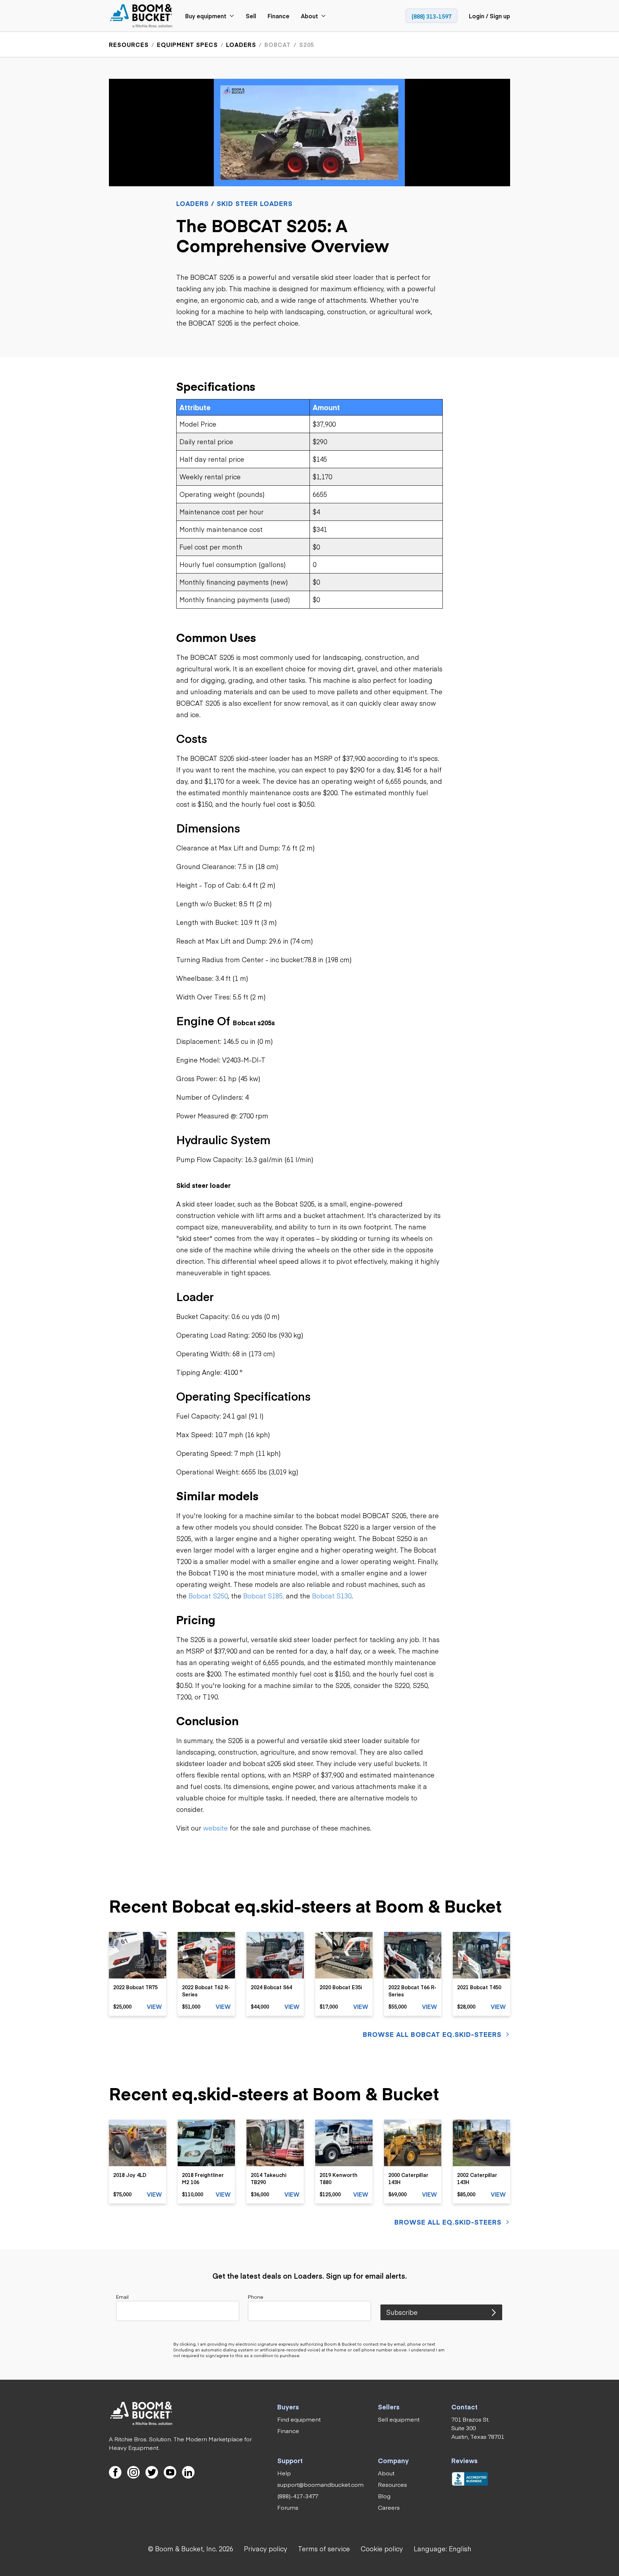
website (215, 1828)
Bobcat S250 (208, 1596)
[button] (443, 2549)
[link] (141, 16)
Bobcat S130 (332, 1596)
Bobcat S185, (264, 1596)
